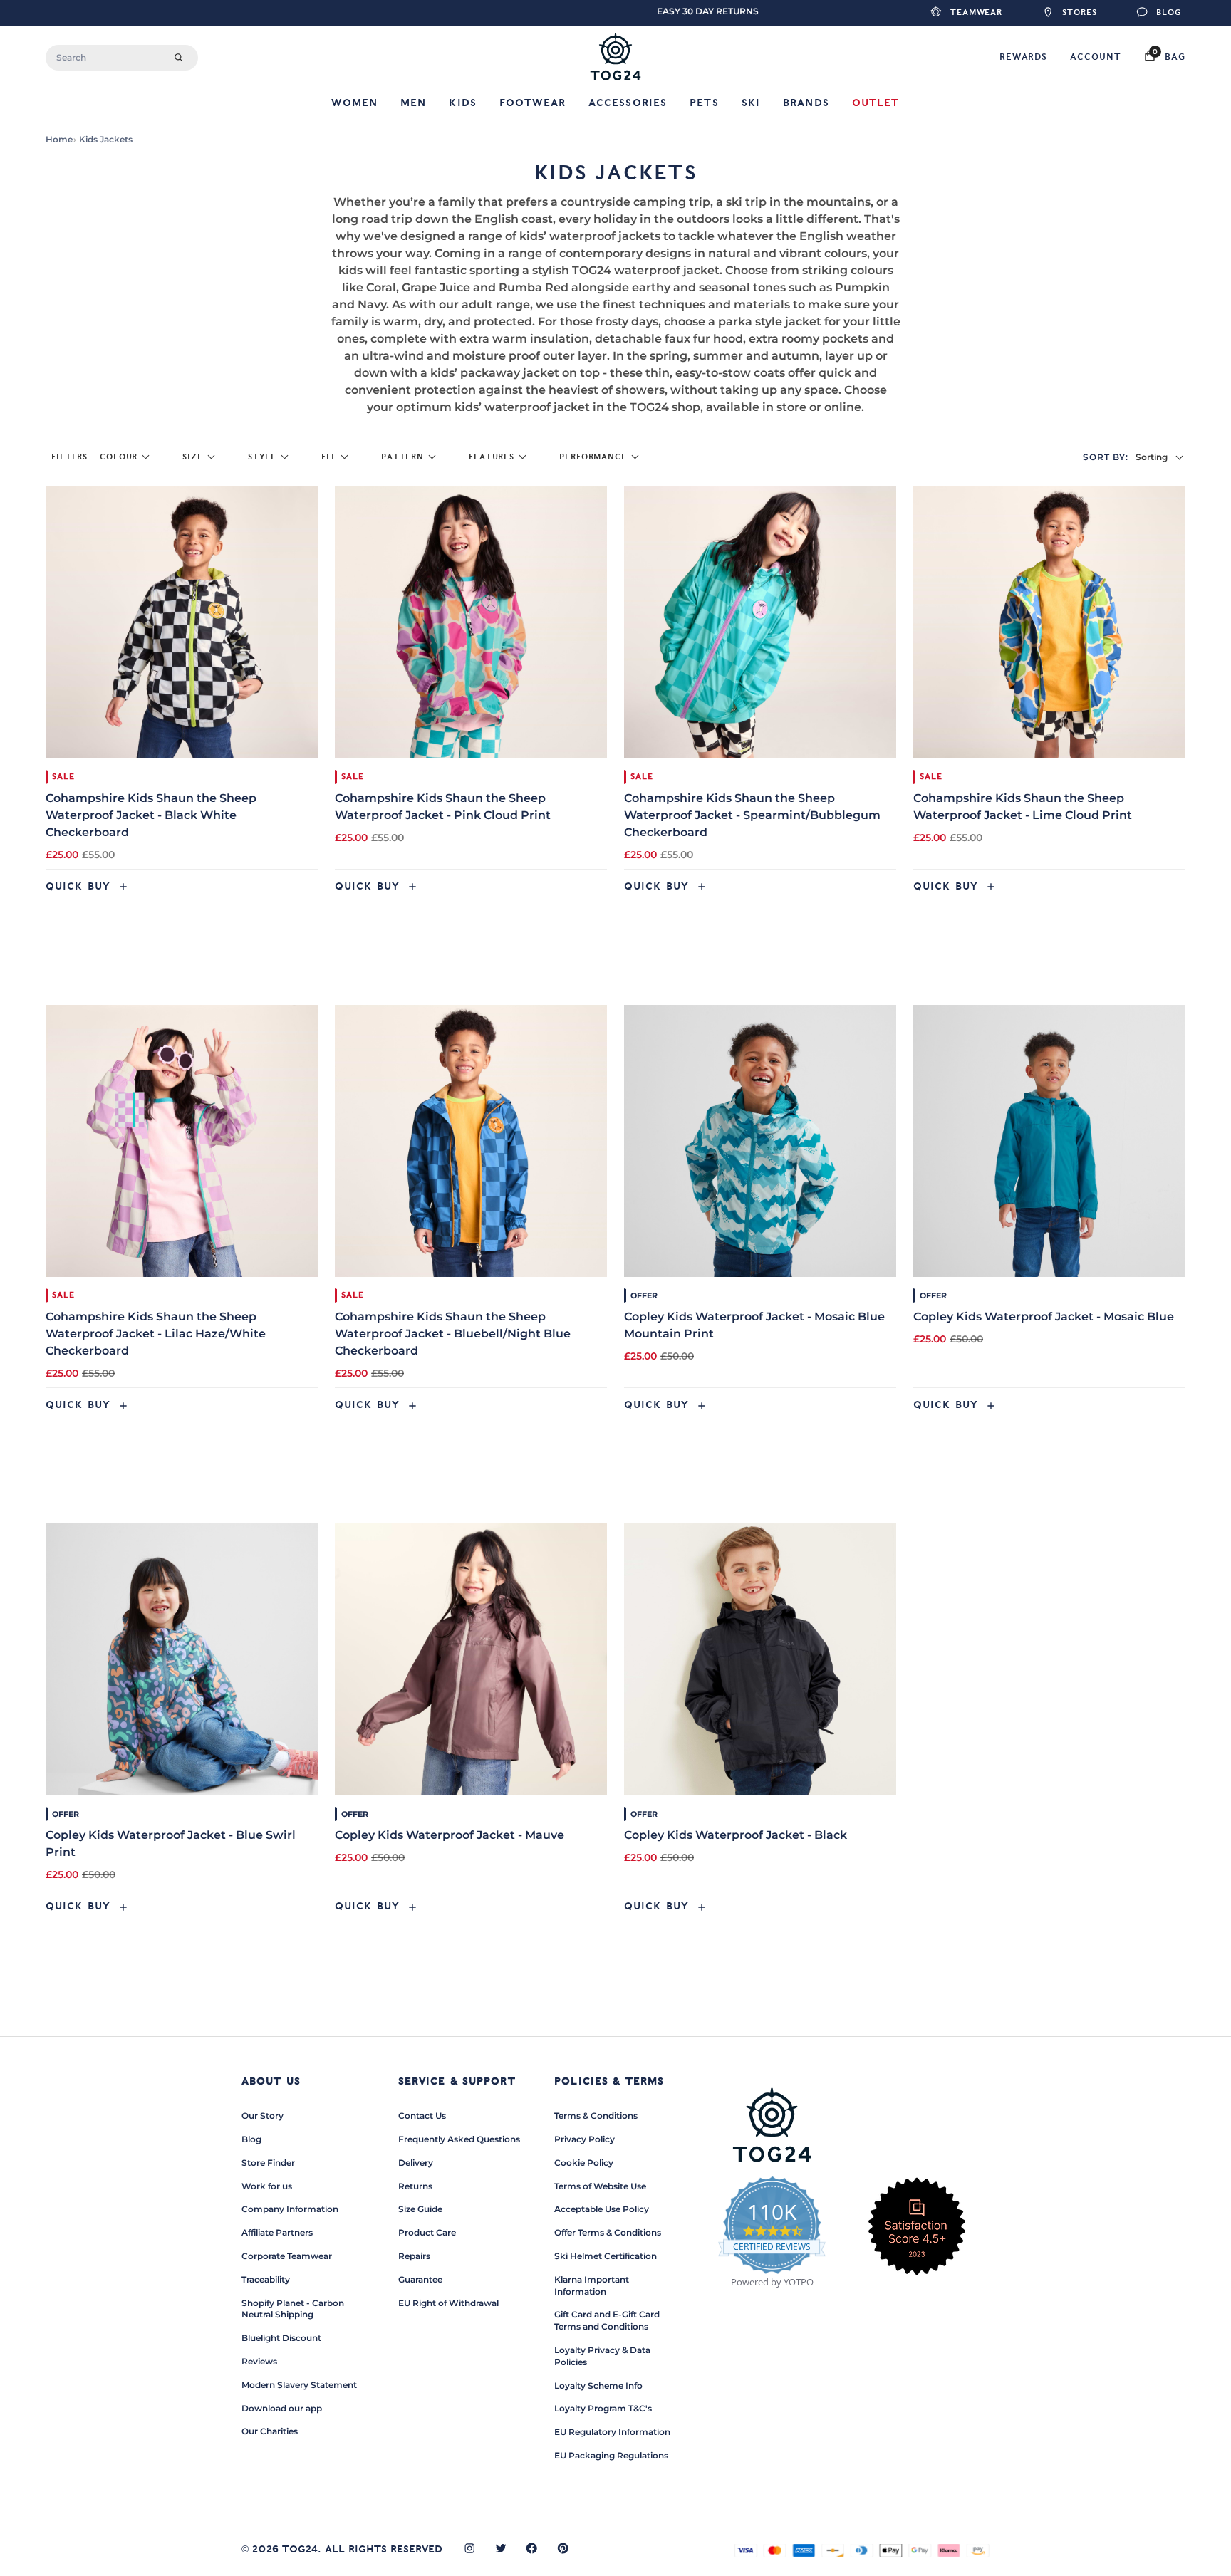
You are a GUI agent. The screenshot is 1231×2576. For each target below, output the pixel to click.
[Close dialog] (883, 1116)
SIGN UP (477, 1363)
